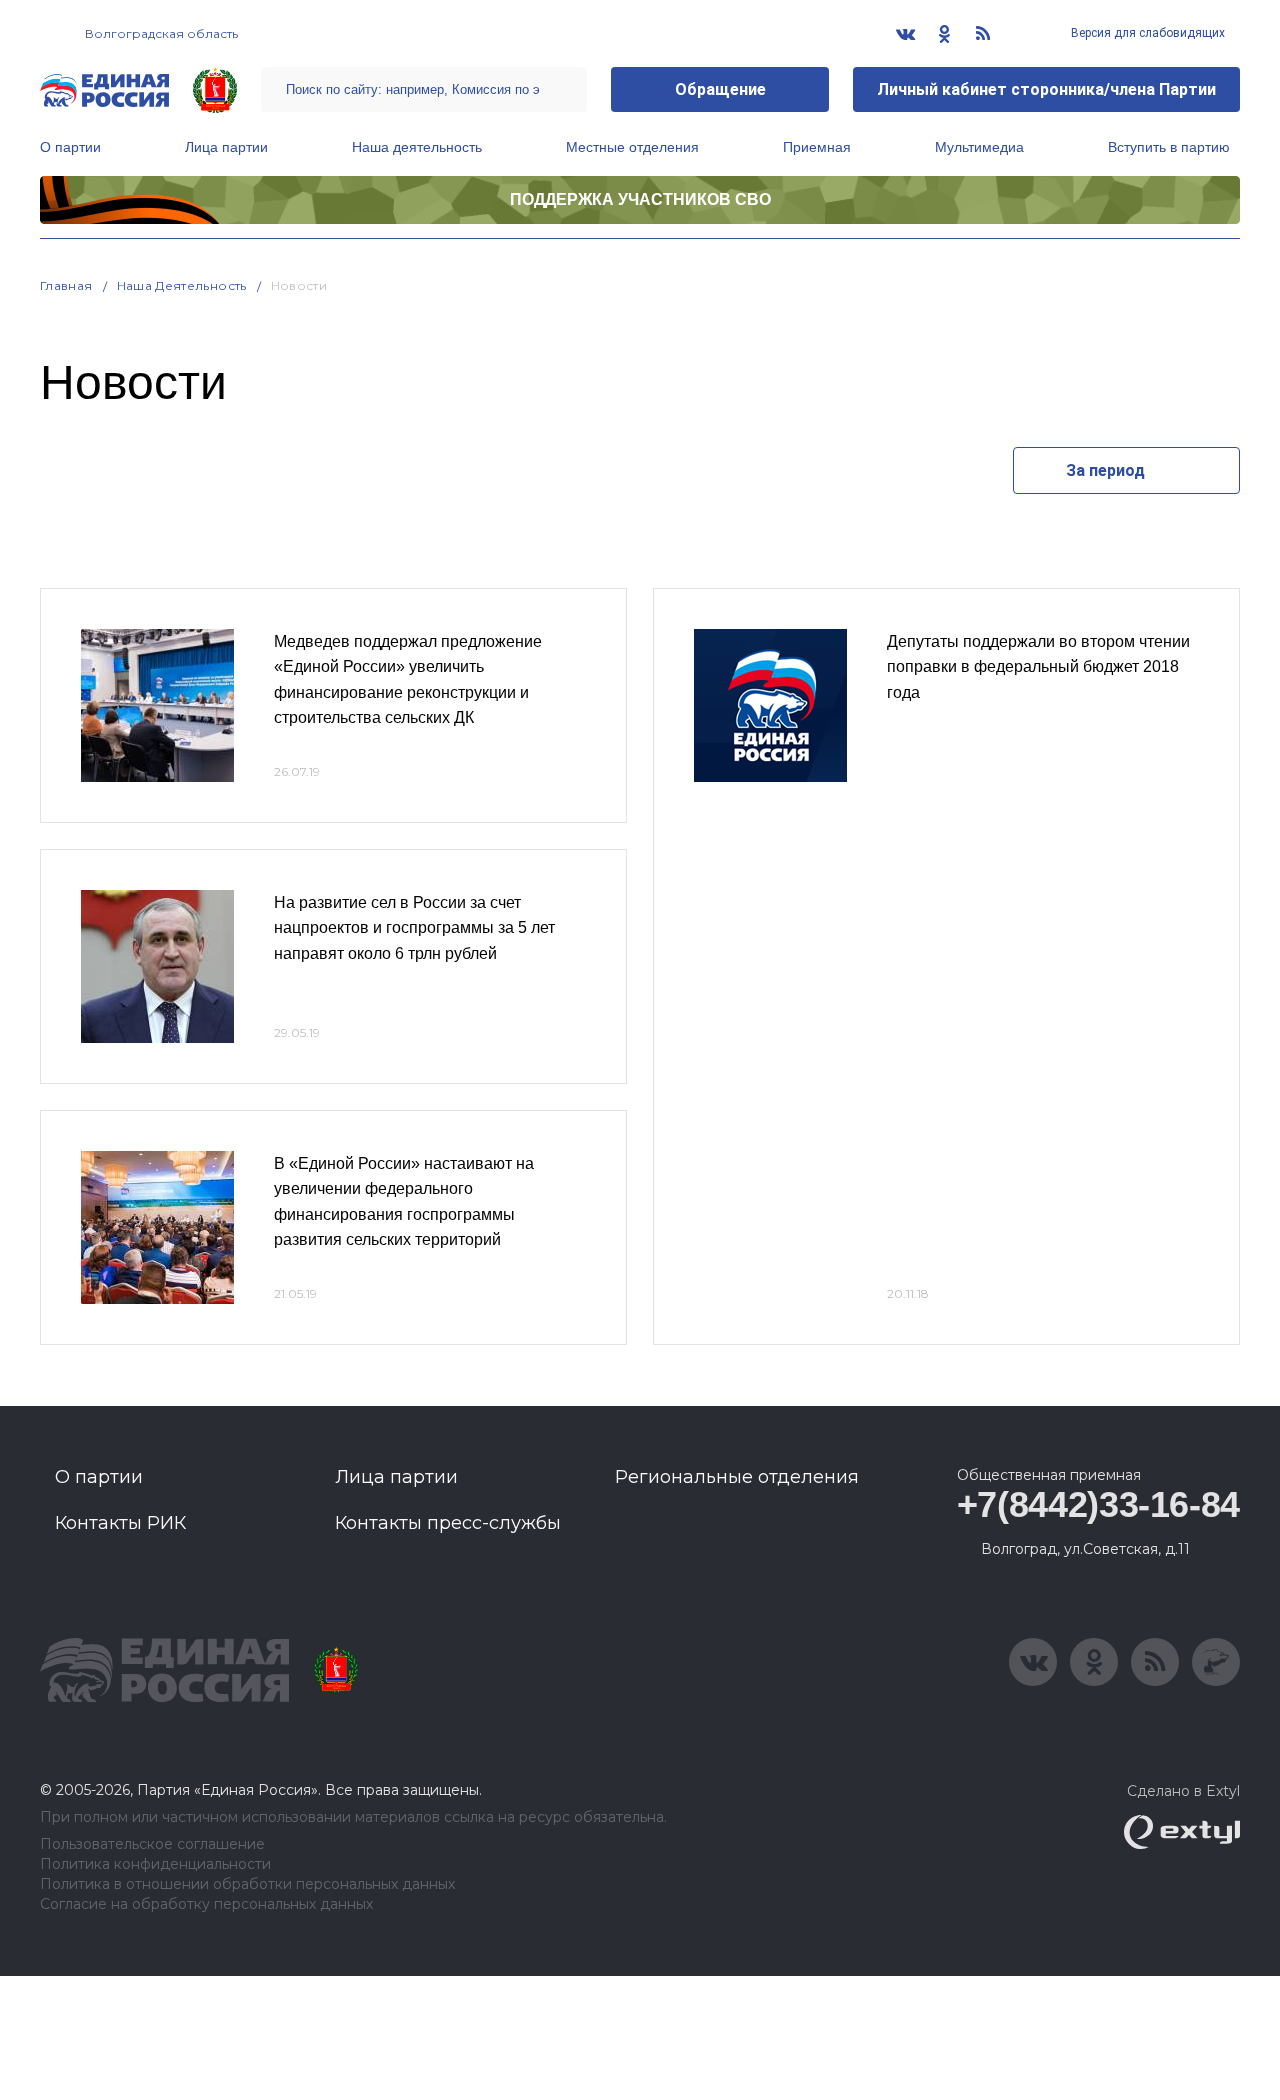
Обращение (720, 89)
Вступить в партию (1169, 147)
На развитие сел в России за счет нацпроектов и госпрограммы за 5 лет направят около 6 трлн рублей (414, 928)
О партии (70, 147)
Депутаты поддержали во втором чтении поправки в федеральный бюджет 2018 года (1038, 667)
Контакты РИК (120, 1523)
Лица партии (226, 147)
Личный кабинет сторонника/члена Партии (1046, 89)
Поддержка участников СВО (640, 199)
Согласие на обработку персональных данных (206, 1904)
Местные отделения (632, 147)
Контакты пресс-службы (448, 1523)
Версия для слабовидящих (1146, 33)
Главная (66, 285)
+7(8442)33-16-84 (1098, 1504)
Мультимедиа (979, 147)
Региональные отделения (737, 1477)
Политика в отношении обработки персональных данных (247, 1884)
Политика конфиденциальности (155, 1864)
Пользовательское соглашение (152, 1844)
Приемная (817, 147)
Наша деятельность (417, 147)
